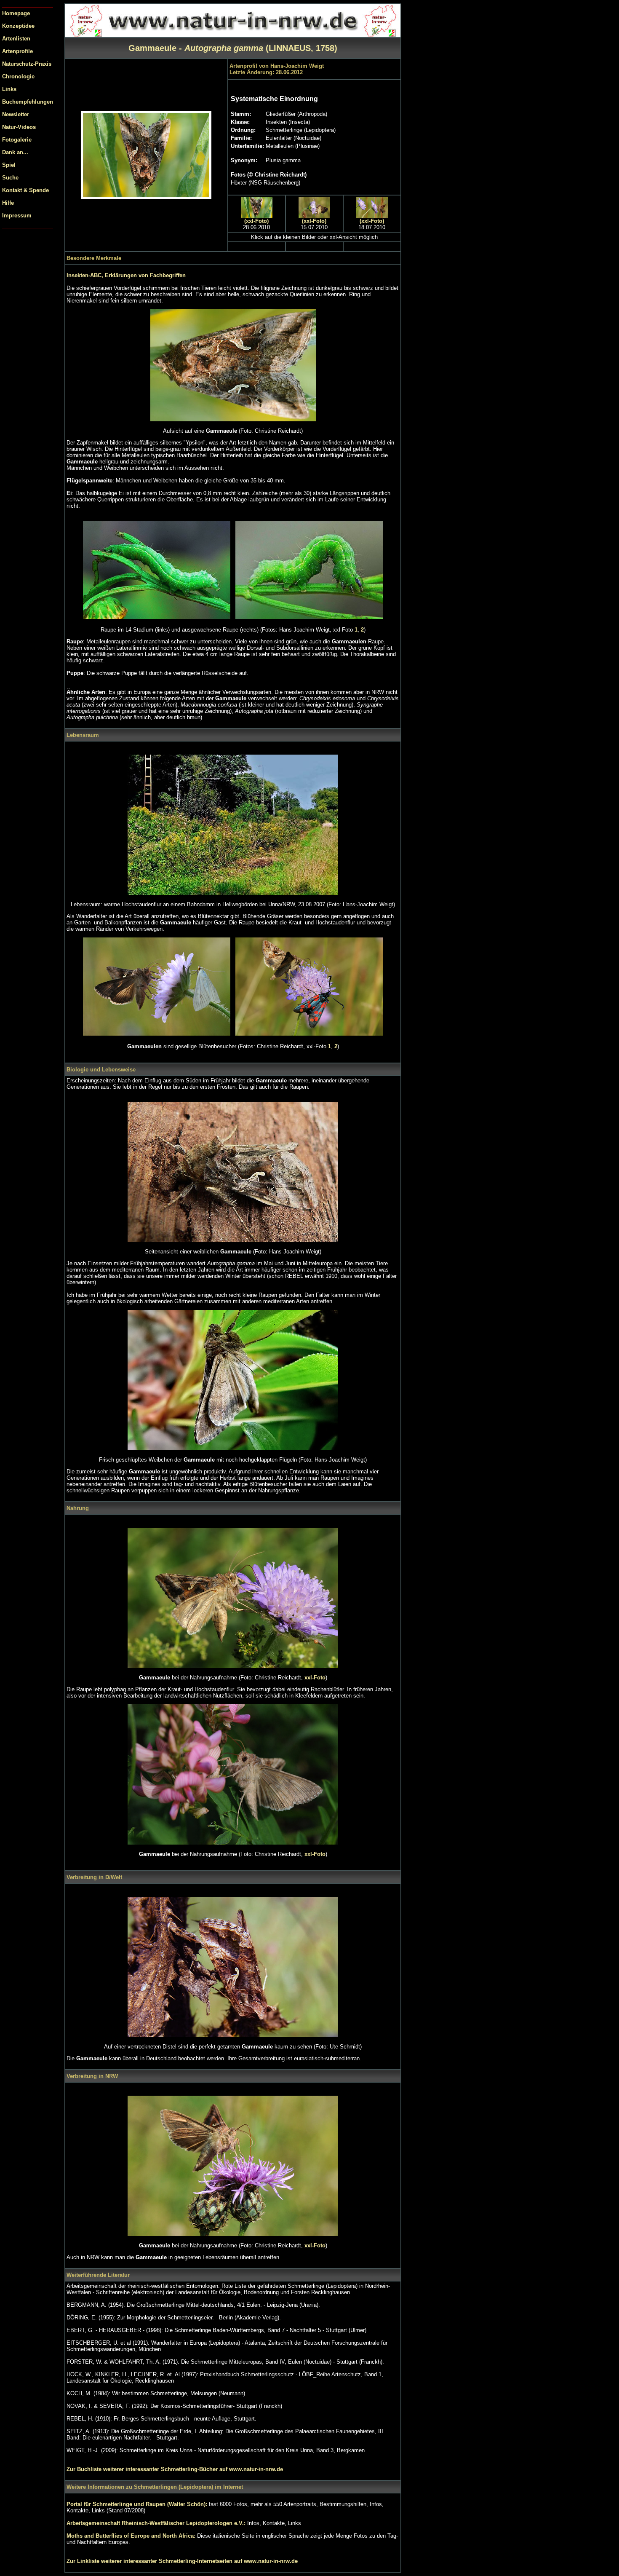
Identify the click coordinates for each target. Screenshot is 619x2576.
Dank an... (15, 152)
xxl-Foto (315, 1678)
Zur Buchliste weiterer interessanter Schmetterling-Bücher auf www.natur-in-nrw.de (175, 2469)
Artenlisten (16, 39)
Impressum (17, 216)
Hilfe (8, 203)
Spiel (9, 165)
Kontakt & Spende (25, 190)
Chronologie (18, 76)
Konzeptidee (18, 26)
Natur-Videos (19, 127)
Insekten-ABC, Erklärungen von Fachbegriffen (126, 275)
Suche (10, 178)
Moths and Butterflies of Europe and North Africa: (132, 2536)
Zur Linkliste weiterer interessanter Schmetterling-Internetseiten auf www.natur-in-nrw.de (182, 2561)
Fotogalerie (17, 140)
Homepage (16, 13)
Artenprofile (17, 51)
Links (9, 89)
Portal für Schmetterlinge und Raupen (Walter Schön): (138, 2504)
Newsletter (16, 114)
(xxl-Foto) (256, 221)
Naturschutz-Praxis (27, 64)
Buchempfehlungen (28, 102)
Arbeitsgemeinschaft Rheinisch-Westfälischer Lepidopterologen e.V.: (157, 2523)
